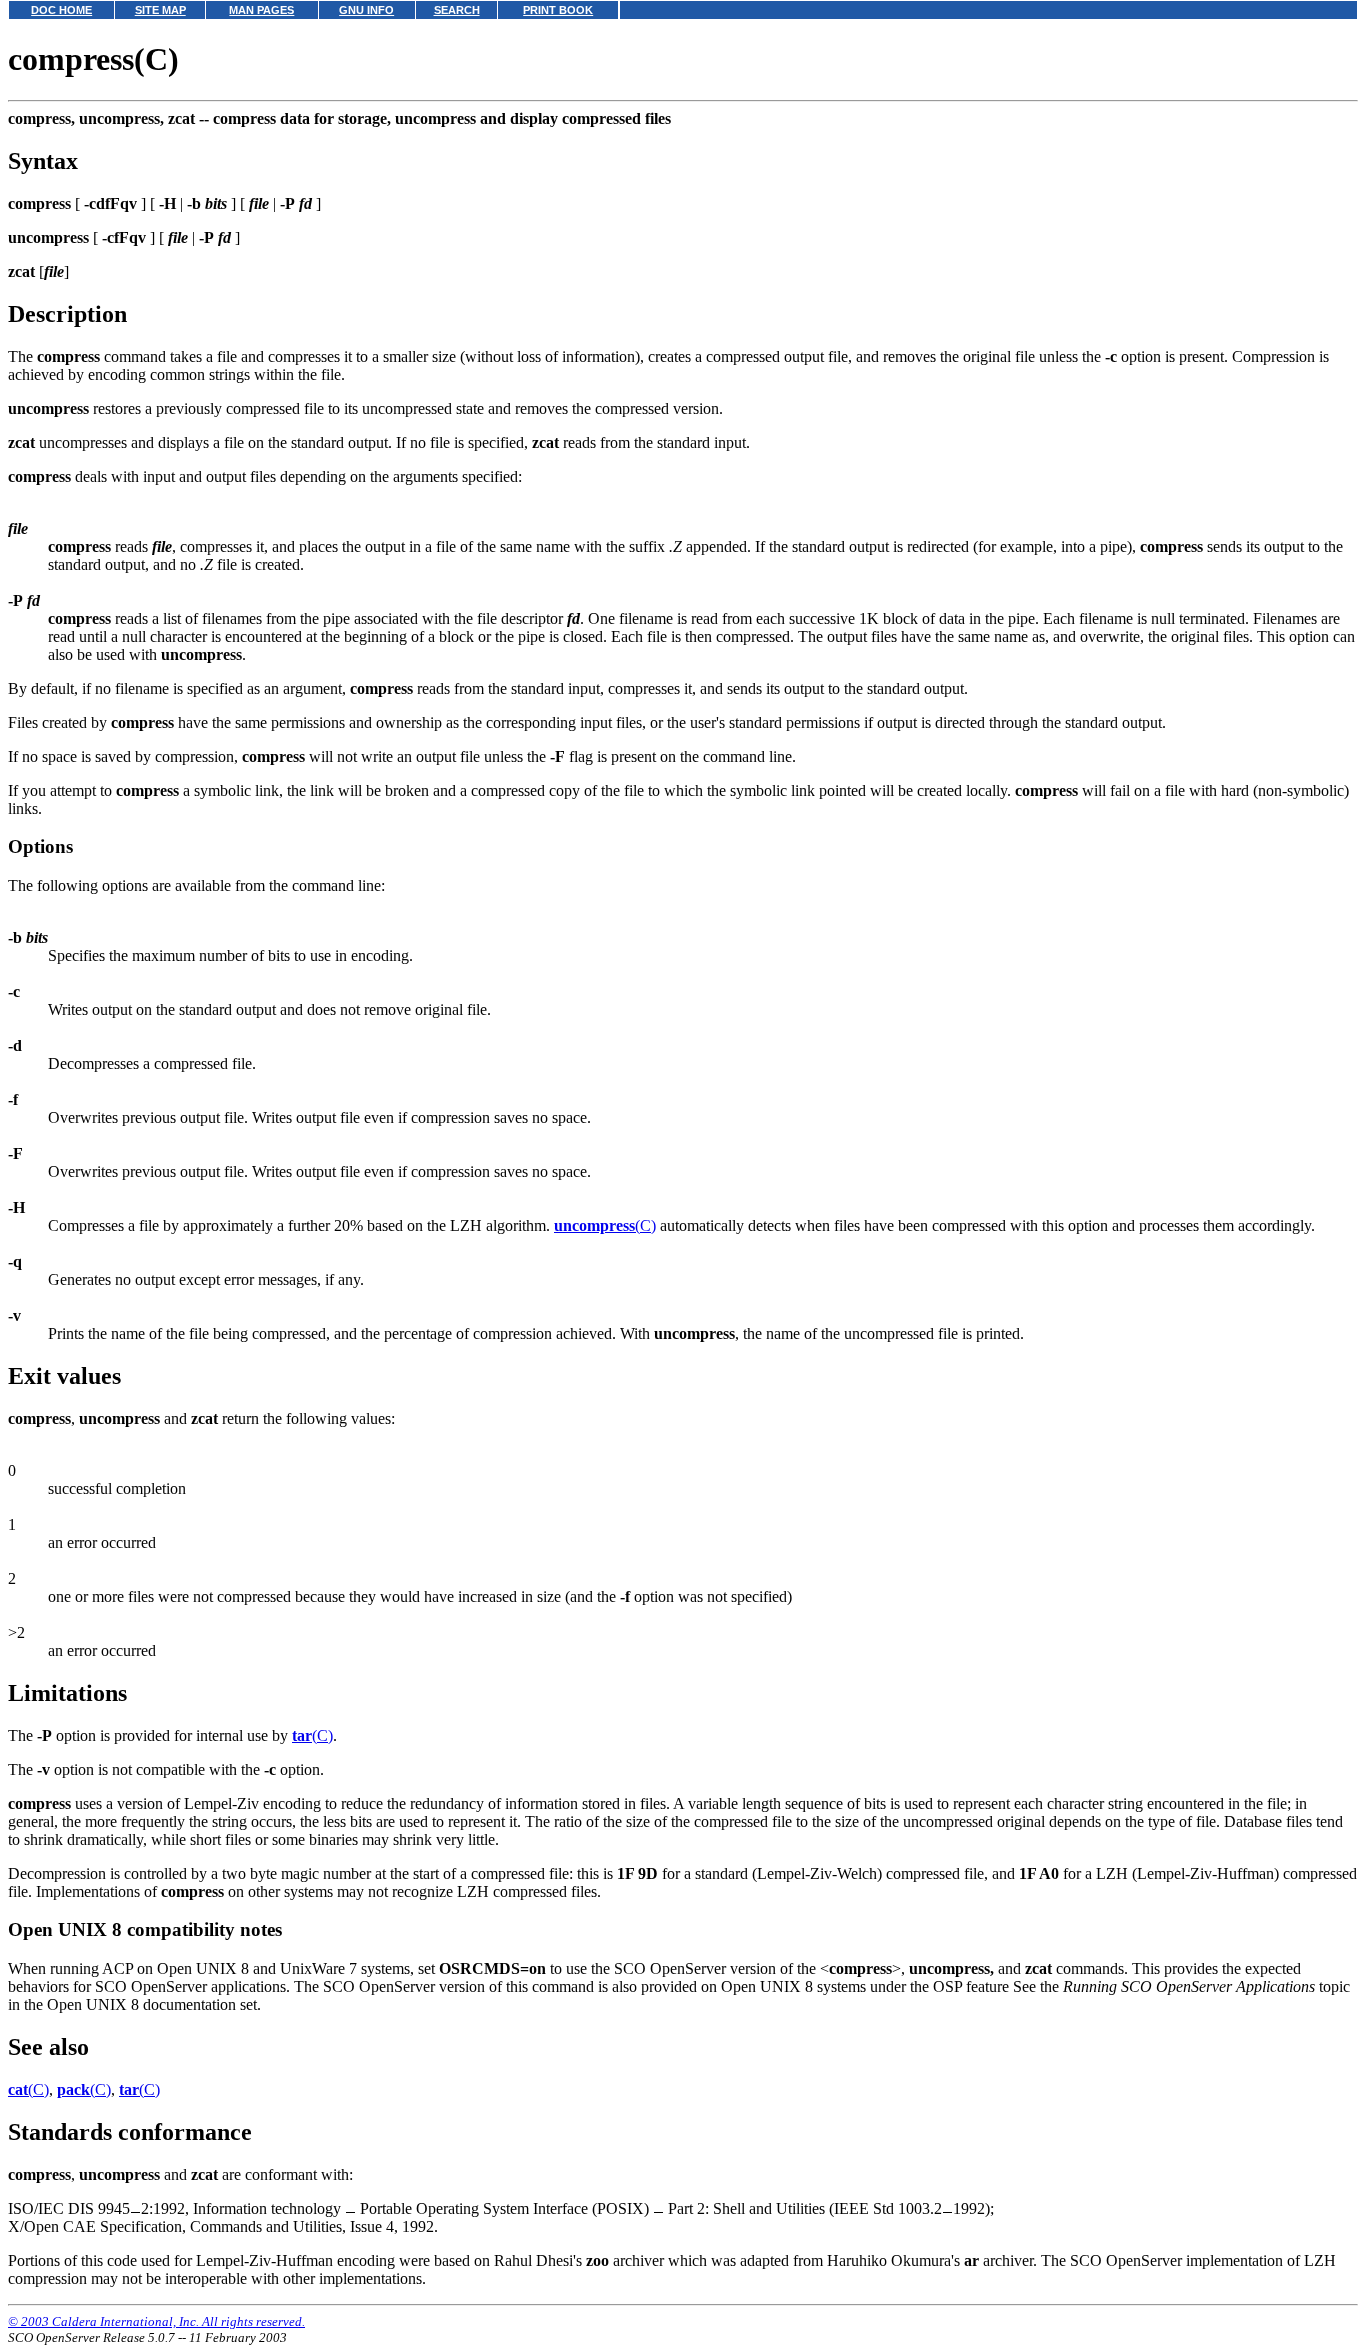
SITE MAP (160, 10)
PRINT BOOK (558, 10)
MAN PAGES (261, 10)
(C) (605, 1225)
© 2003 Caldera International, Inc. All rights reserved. (156, 2321)
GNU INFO (366, 10)
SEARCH (457, 10)
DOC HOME (61, 10)
